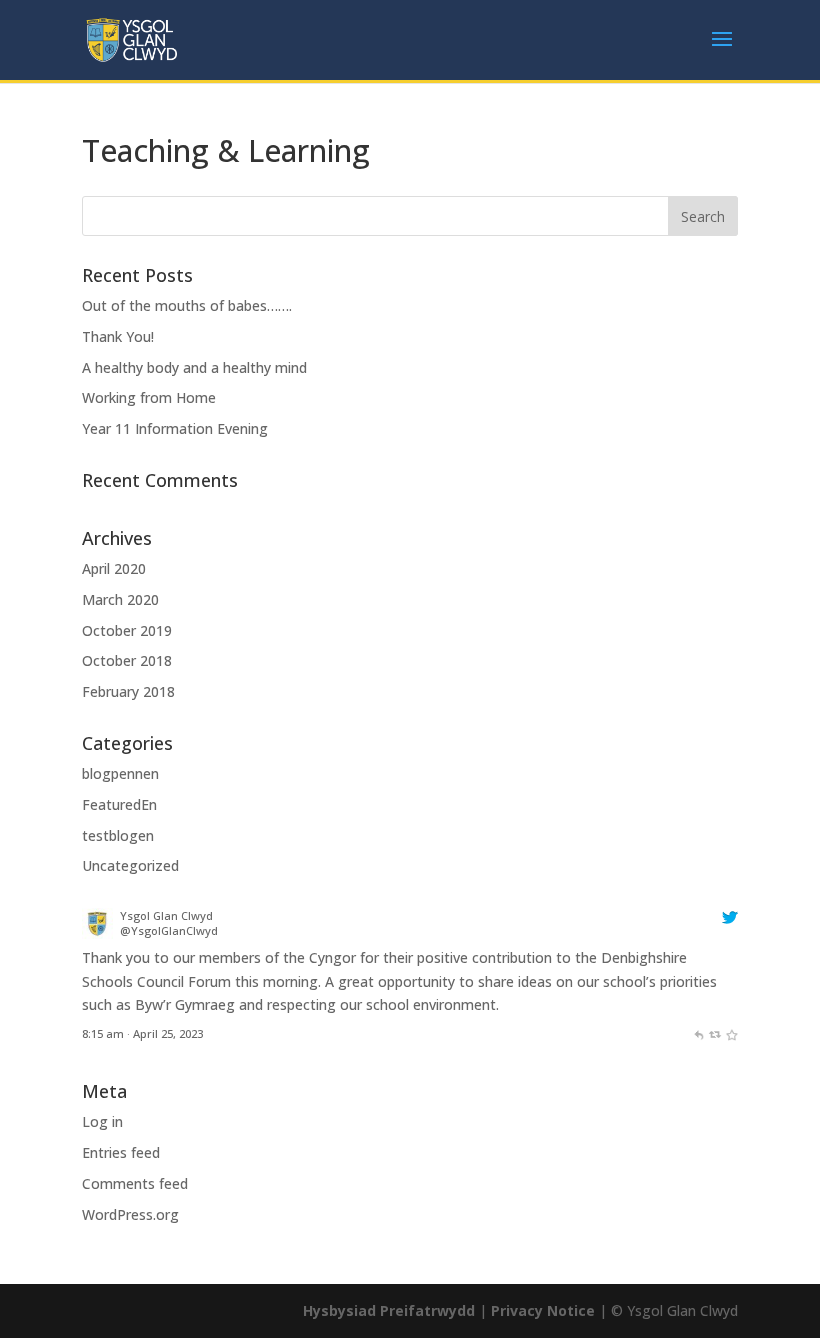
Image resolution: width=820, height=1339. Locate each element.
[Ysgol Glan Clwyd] (97, 933)
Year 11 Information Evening (175, 428)
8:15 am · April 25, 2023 (142, 1033)
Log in (102, 1121)
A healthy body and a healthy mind (194, 367)
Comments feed (135, 1183)
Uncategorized (130, 865)
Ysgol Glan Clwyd (166, 915)
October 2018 (127, 660)
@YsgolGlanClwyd (169, 930)
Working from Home (149, 397)
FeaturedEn (119, 804)
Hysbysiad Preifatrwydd (389, 1310)
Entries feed (121, 1152)
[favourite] (731, 1033)
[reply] (698, 1033)
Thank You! (118, 336)
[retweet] (714, 1033)
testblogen (118, 835)
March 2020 (120, 599)
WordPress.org (130, 1214)
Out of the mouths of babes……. (187, 305)
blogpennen (120, 773)
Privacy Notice (543, 1310)
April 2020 (114, 568)
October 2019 (127, 630)
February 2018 (128, 691)
